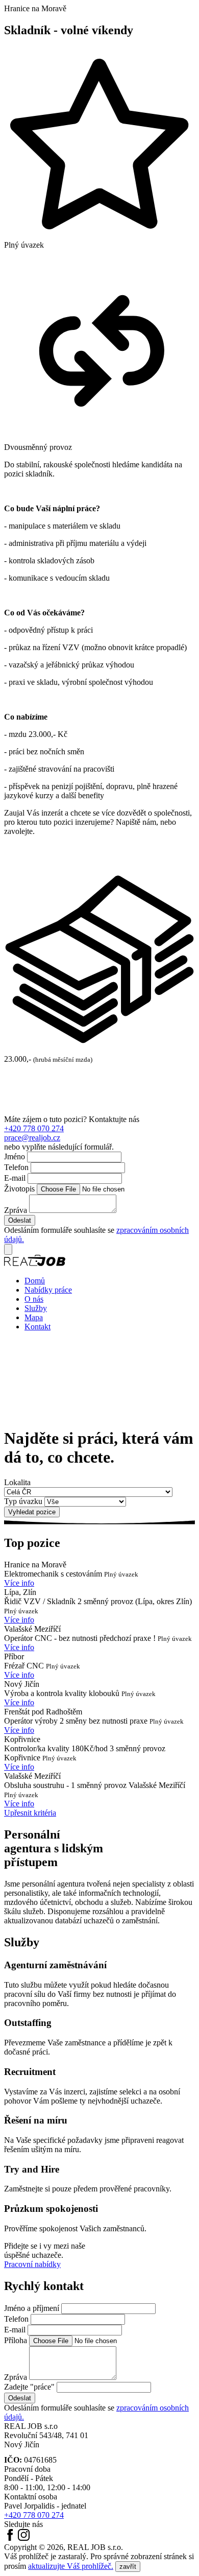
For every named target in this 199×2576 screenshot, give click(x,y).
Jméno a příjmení (32, 2308)
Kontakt (38, 1327)
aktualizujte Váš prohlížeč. (71, 2566)
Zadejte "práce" (29, 2387)
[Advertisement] (99, 1089)
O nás (34, 1299)
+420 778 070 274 (34, 1128)
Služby (36, 1308)
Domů (35, 1281)
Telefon (16, 1167)
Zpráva (16, 1210)
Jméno (15, 1156)
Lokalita (17, 1482)
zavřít (128, 2567)
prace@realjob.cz (32, 1138)
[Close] (8, 1249)
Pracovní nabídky (32, 2264)
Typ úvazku (23, 1501)
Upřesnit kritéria (30, 1813)
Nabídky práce (48, 1290)
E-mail (15, 1178)
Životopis (19, 1189)
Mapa (34, 1317)
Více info (19, 1583)
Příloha (16, 2340)
